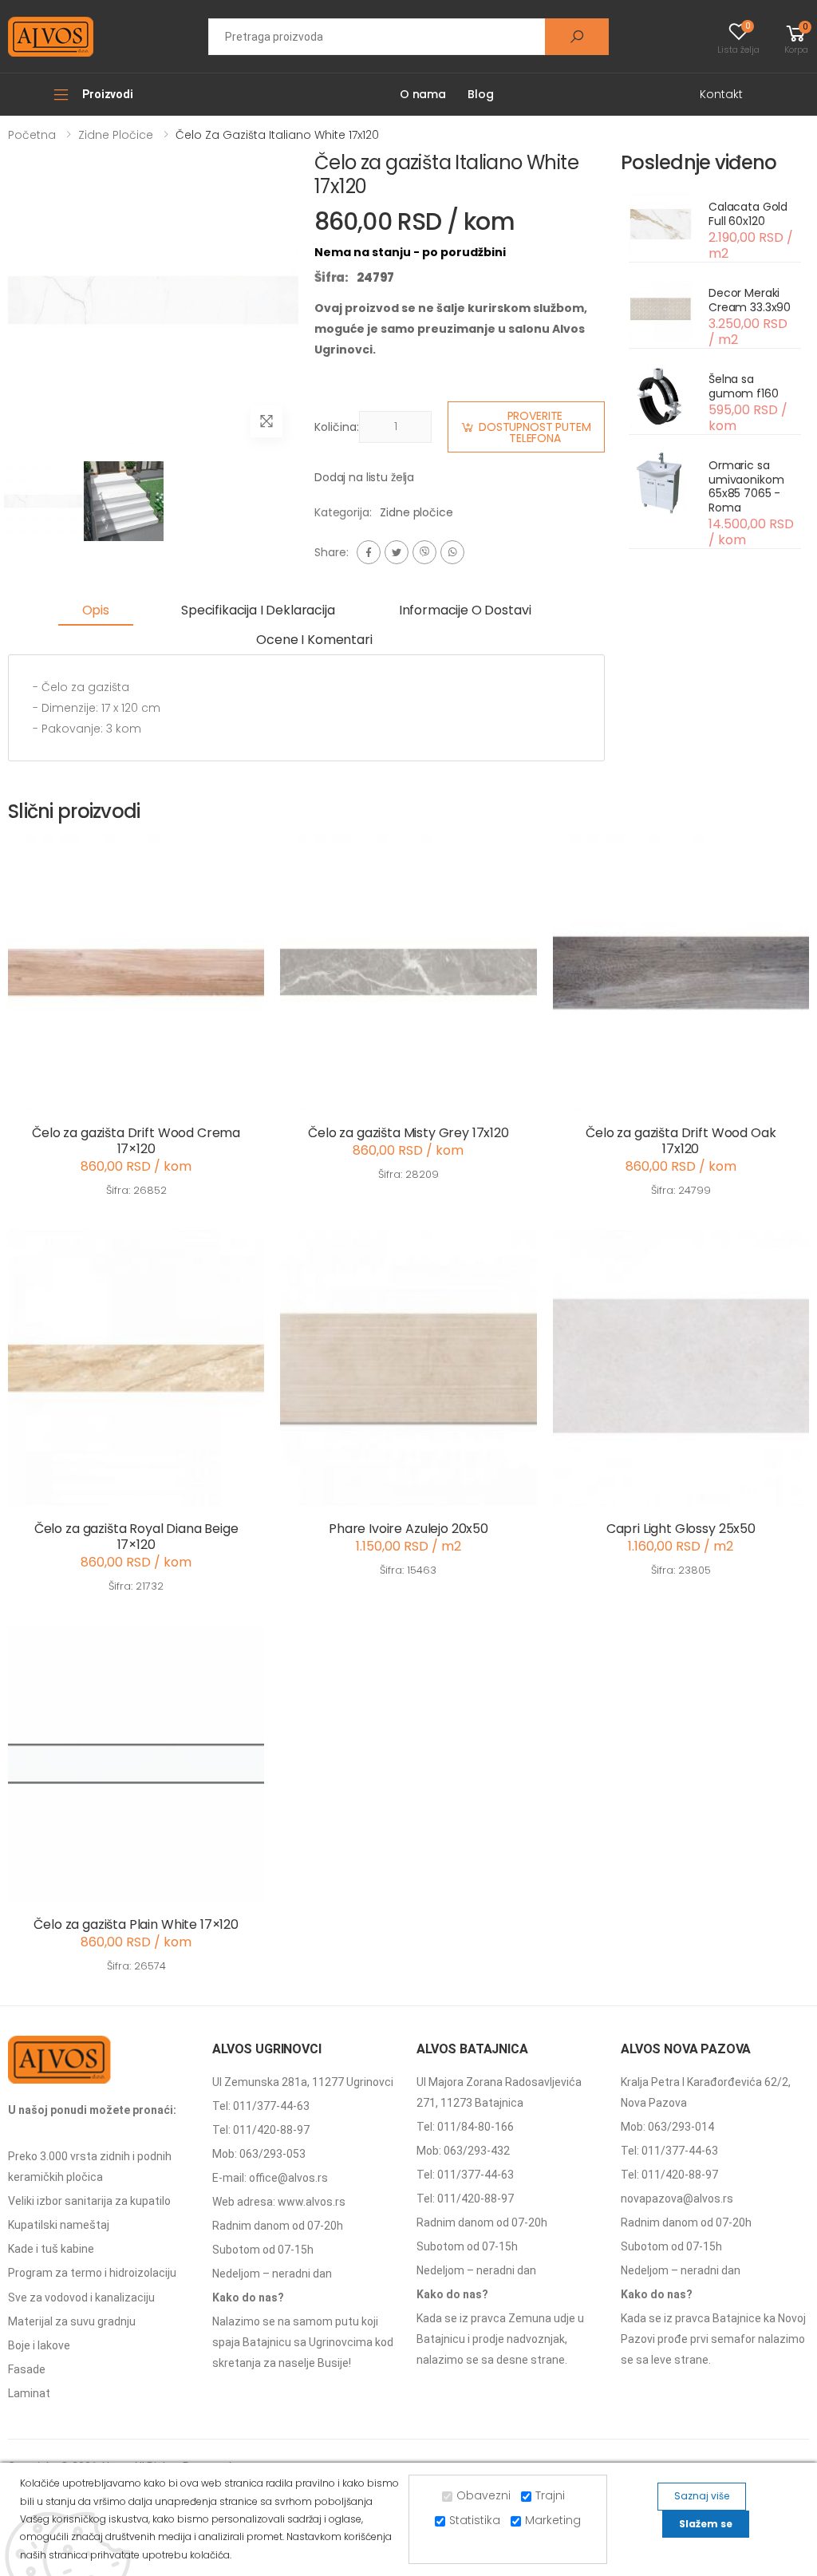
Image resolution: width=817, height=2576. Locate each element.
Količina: (337, 427)
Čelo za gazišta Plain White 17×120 (136, 1924)
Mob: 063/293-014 (667, 2127)
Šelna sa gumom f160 (744, 386)
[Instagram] (424, 552)
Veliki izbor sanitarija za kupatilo (89, 2201)
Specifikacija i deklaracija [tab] (258, 610)
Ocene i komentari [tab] (314, 640)
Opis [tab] (96, 610)
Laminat (29, 2393)
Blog (480, 94)
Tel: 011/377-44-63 (261, 2106)
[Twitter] (397, 552)
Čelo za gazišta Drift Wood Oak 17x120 (681, 1141)
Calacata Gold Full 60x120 (748, 214)
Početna (32, 135)
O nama (423, 94)
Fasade (27, 2369)
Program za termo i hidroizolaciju (92, 2273)
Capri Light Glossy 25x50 (681, 1529)
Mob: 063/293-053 (259, 2154)
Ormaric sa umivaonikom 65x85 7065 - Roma (746, 486)
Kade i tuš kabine (51, 2249)
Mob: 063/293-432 (463, 2151)
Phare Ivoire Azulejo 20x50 (408, 1529)
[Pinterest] (452, 552)
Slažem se (706, 2524)
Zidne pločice (116, 135)
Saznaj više (702, 2496)
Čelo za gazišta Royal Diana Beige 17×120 (136, 1537)
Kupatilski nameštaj (59, 2225)
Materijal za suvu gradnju (72, 2321)
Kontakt (721, 94)
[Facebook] (369, 552)
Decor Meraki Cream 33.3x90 (750, 300)
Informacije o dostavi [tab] (465, 610)
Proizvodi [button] (108, 94)
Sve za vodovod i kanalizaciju (81, 2297)
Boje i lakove (39, 2345)
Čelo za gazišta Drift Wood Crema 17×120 (136, 1141)
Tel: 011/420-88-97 (261, 2130)
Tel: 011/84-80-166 (465, 2127)
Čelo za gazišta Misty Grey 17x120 (408, 1133)
